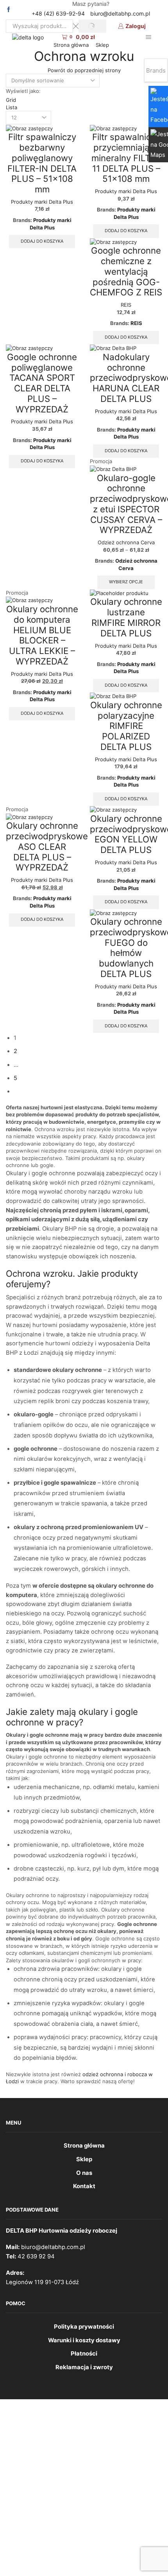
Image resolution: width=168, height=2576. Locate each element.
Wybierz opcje (126, 582)
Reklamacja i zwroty (84, 2367)
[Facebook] (9, 10)
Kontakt (84, 2186)
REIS (126, 305)
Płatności (84, 2354)
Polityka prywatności (84, 2327)
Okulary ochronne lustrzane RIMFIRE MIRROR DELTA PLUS (126, 617)
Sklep (102, 45)
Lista (12, 107)
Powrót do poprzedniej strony (84, 70)
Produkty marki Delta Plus (42, 202)
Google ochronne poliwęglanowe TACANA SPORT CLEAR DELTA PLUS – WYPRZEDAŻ (42, 383)
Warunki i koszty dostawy (84, 2340)
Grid (11, 100)
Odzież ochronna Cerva (126, 542)
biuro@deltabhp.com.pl (120, 13)
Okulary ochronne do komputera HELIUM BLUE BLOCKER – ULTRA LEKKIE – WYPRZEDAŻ (42, 635)
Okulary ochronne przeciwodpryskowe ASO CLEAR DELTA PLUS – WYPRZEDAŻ (47, 846)
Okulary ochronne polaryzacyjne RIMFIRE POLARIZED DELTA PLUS (126, 726)
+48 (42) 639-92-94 (58, 13)
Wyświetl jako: (23, 91)
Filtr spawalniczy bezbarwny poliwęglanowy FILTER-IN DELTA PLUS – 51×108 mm (42, 163)
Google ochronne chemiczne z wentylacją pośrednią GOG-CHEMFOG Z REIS (126, 271)
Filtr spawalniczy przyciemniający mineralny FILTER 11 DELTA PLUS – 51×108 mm (126, 158)
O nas (84, 2173)
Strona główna (71, 45)
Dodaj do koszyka (42, 241)
